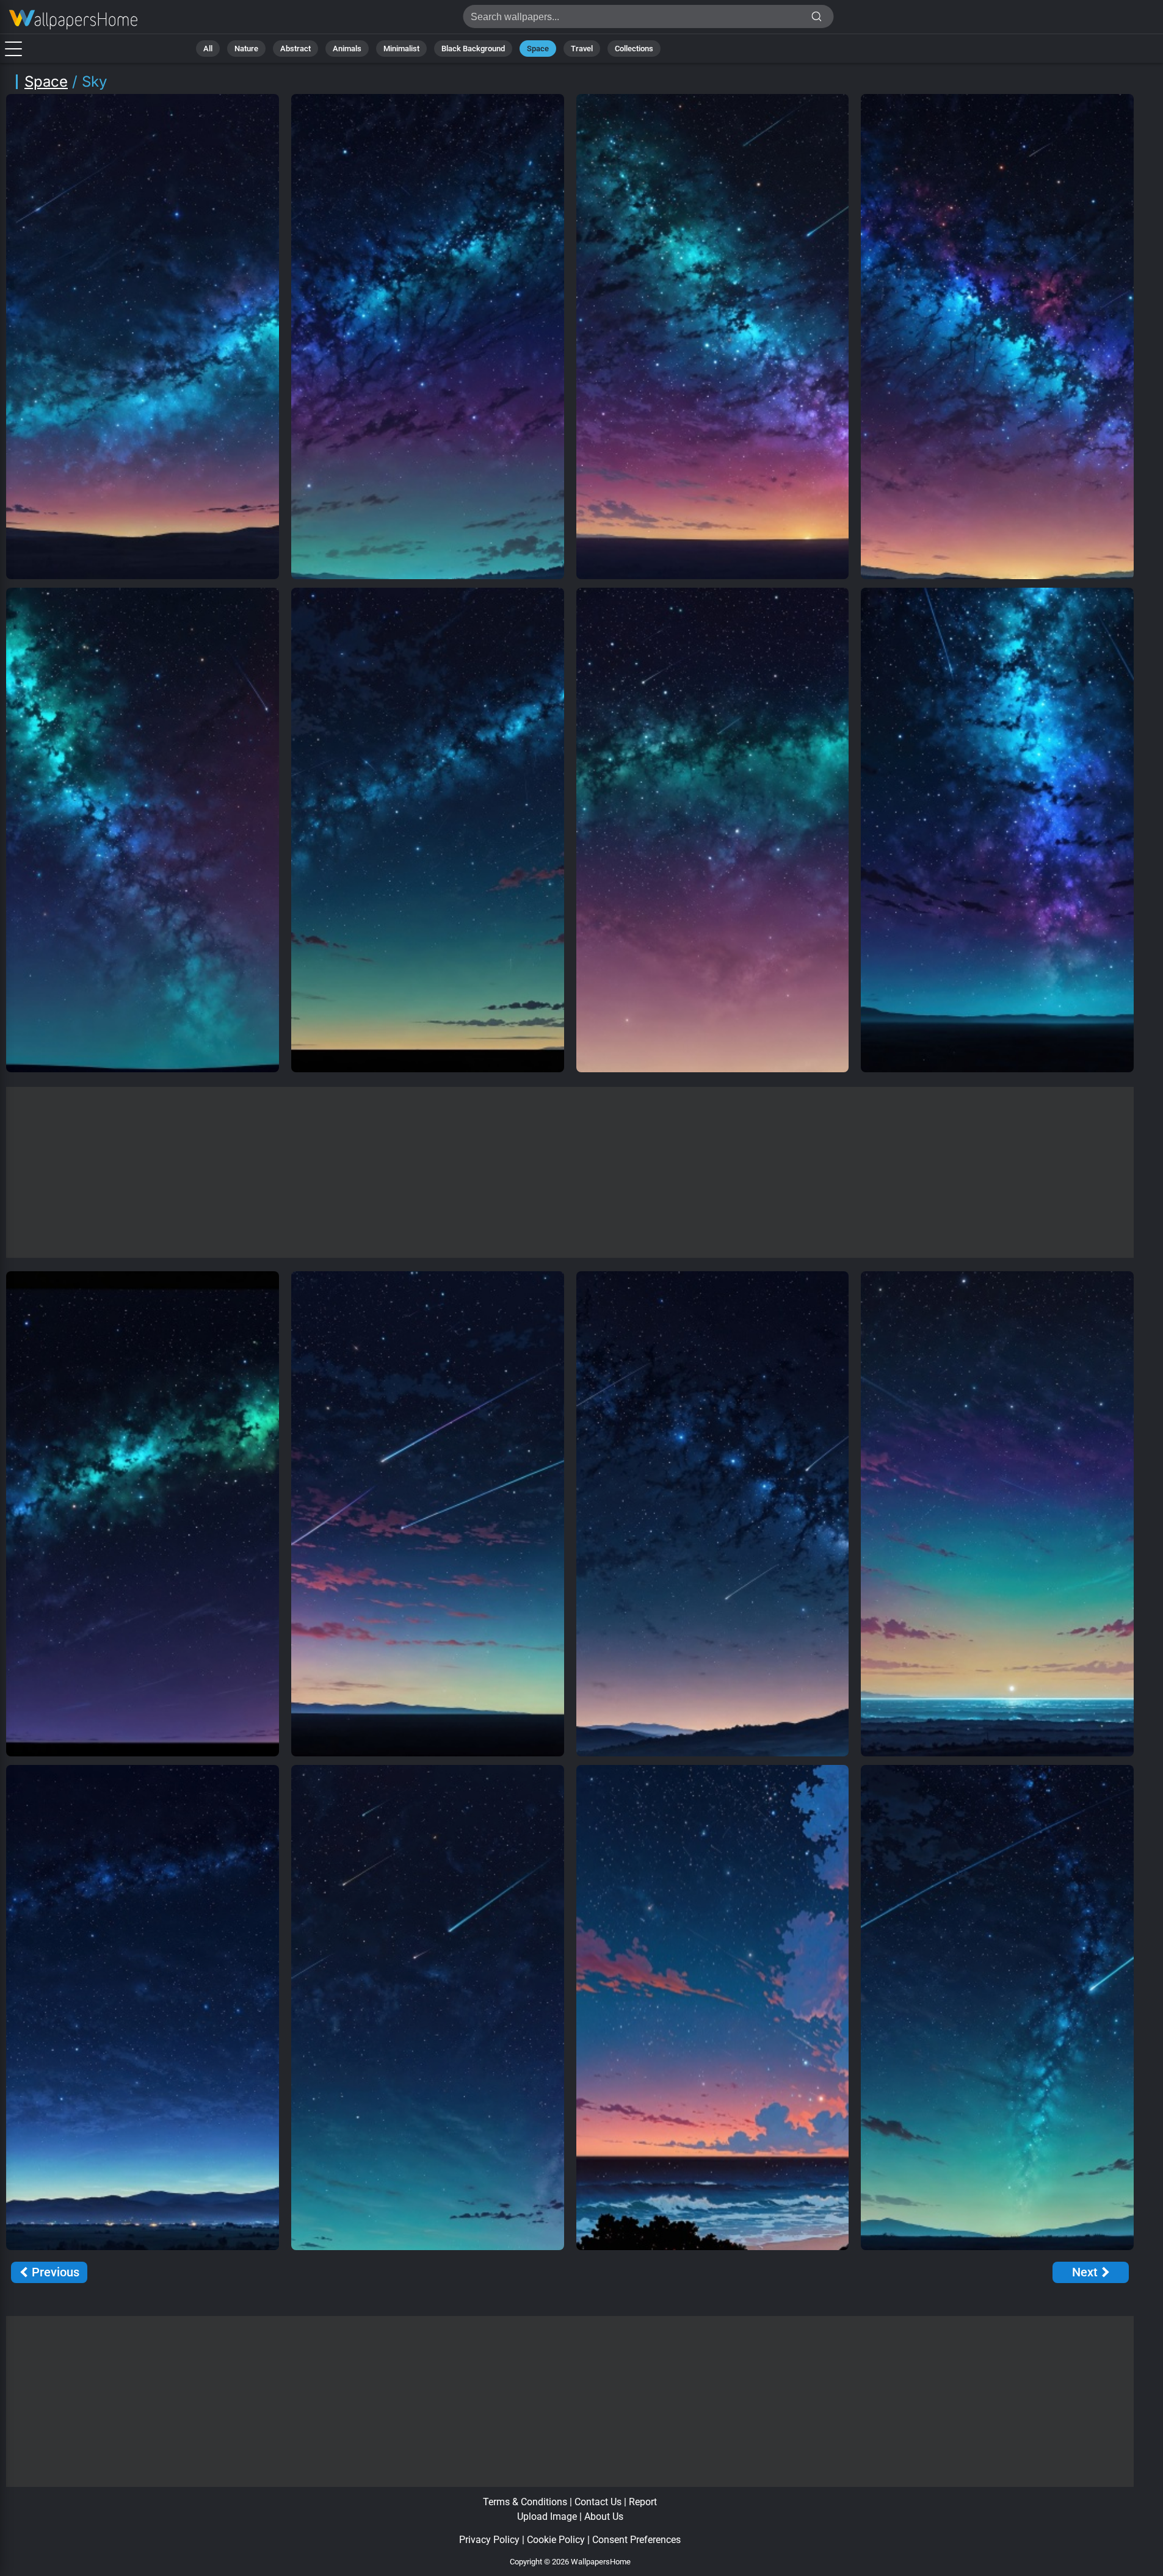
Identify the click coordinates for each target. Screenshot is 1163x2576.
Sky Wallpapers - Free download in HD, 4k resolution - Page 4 (73, 20)
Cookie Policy (556, 2540)
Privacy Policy (489, 2540)
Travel (582, 49)
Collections (634, 49)
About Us (604, 2516)
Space (538, 49)
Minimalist (401, 49)
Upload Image (547, 2516)
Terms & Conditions (525, 2502)
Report (643, 2502)
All (208, 49)
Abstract (295, 49)
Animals (347, 49)
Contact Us (598, 2502)
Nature (246, 49)
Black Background (473, 49)
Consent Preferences (636, 2540)
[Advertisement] (570, 1172)
